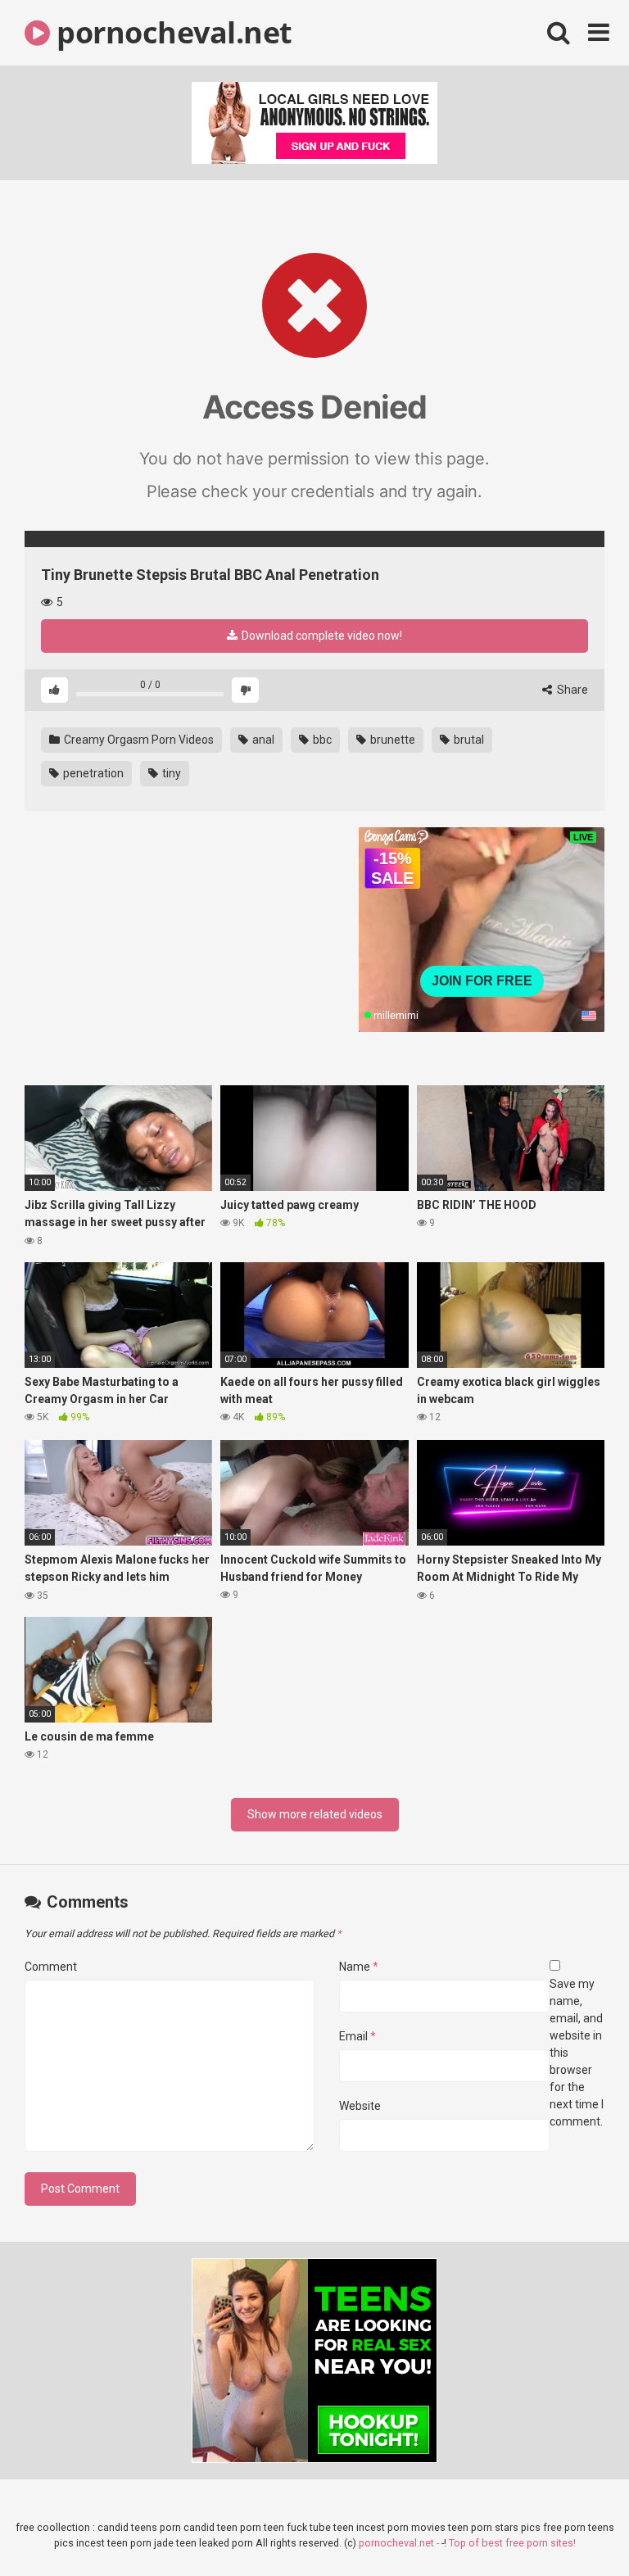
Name (359, 1967)
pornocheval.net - (400, 2543)
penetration (92, 773)
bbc (321, 740)
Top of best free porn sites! (512, 2543)
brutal (468, 740)
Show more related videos (315, 1814)
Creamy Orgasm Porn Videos (138, 740)
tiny (170, 773)
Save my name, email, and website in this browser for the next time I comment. (577, 2053)
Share (571, 690)
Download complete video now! (321, 636)
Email (357, 2036)
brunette (391, 740)
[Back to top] (574, 2526)
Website (360, 2106)
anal (262, 740)
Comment (51, 1967)
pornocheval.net (171, 32)
